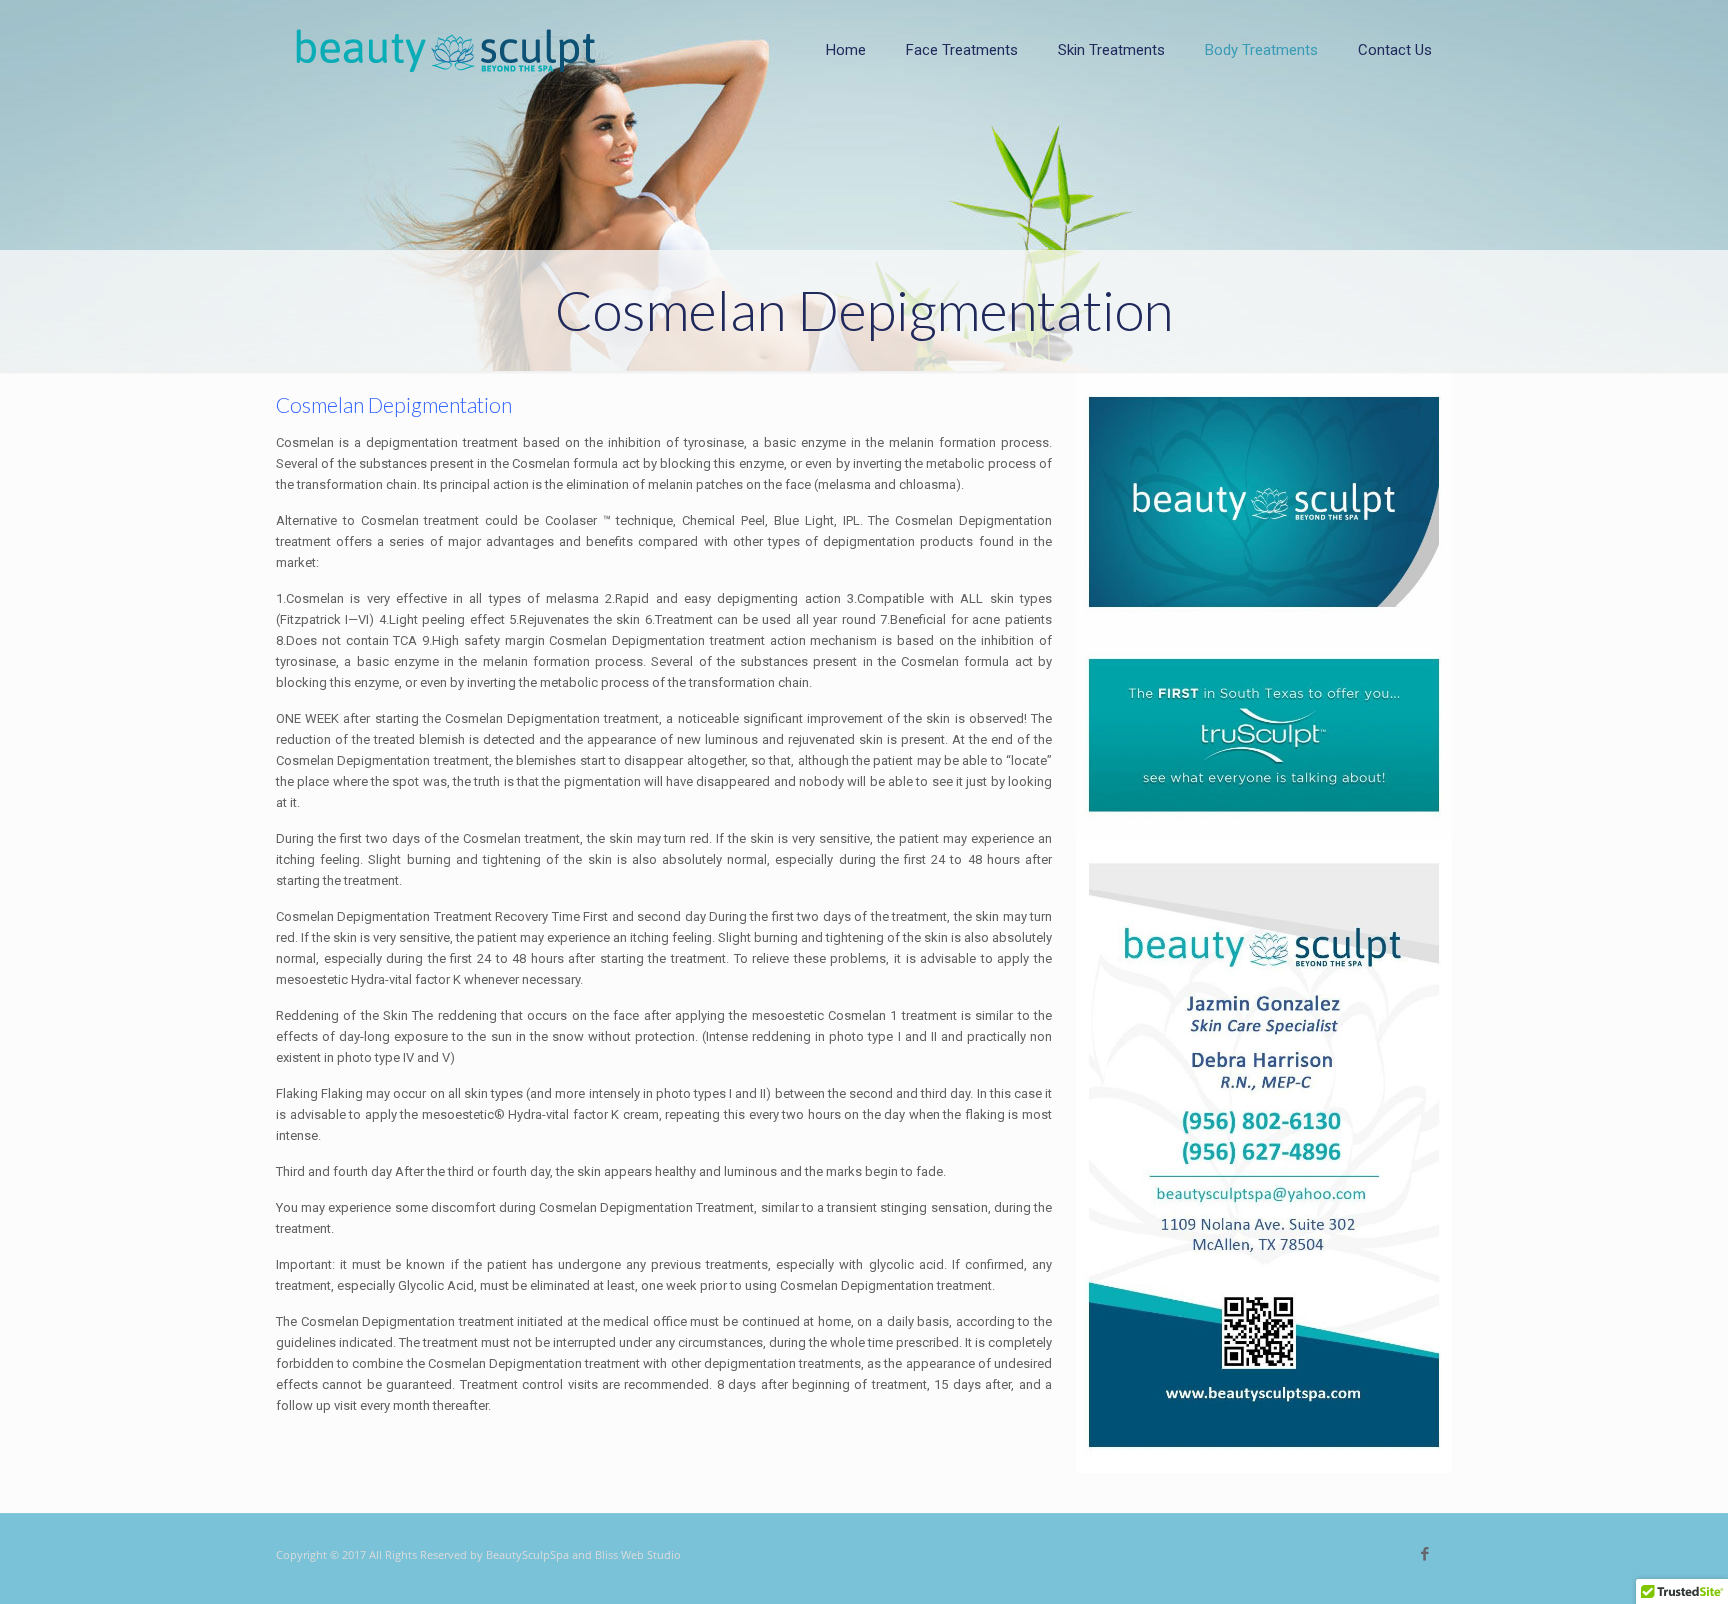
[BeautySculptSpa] (446, 50)
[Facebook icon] (1424, 1554)
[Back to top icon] (1632, 1563)
